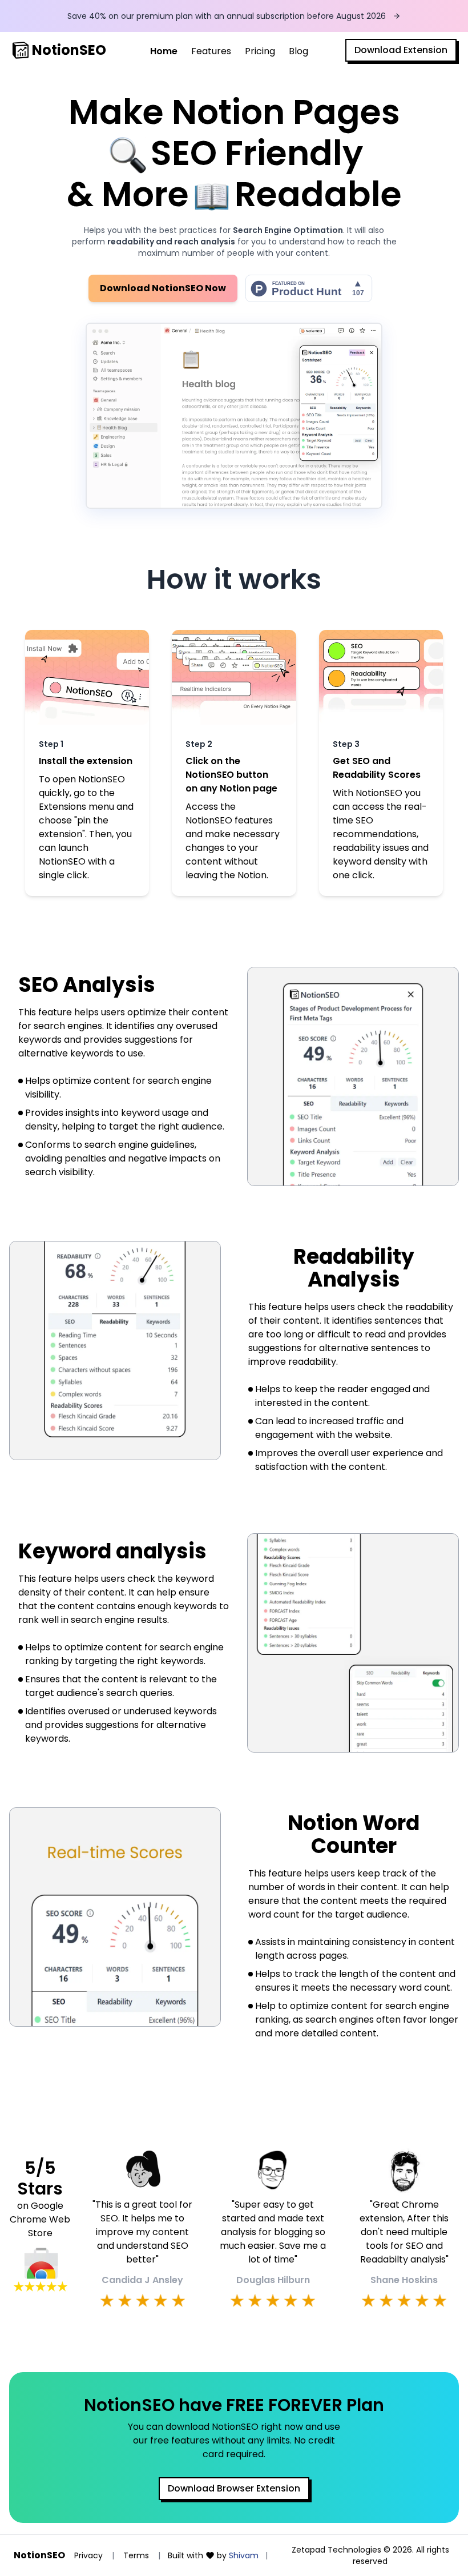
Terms (136, 2555)
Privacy (88, 2555)
